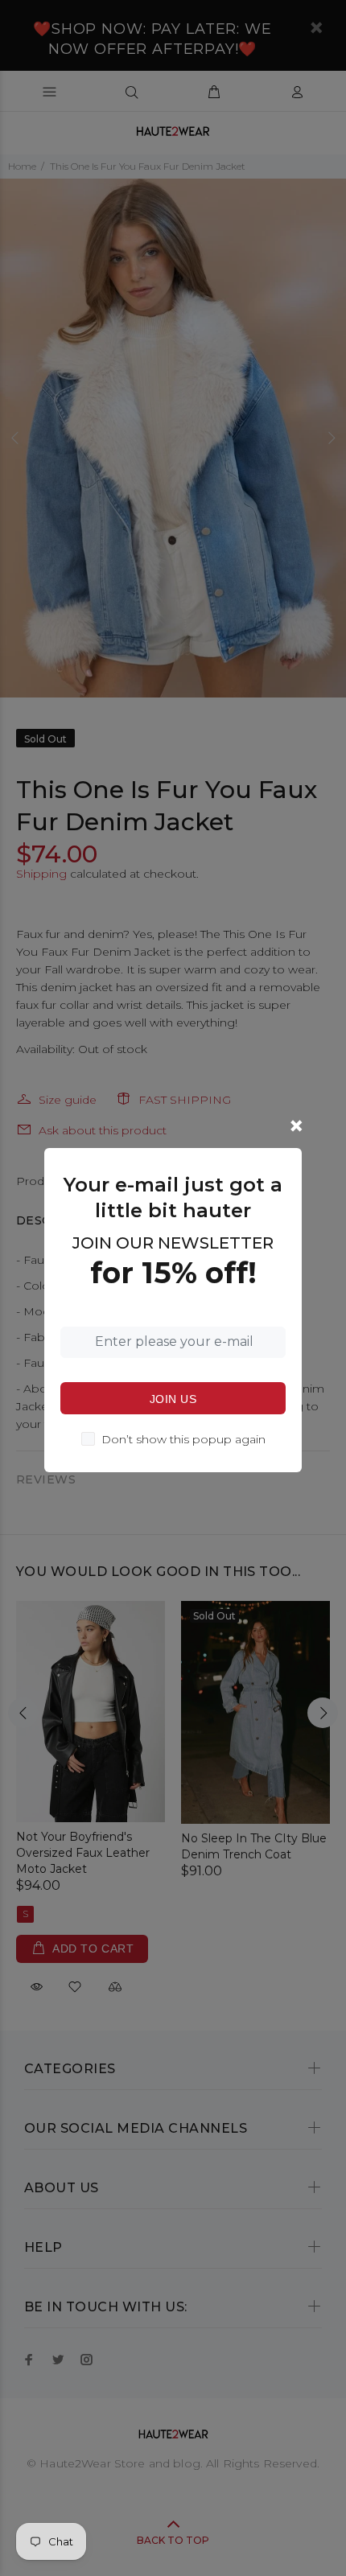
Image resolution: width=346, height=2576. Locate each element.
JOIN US (173, 1399)
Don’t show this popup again (183, 1439)
